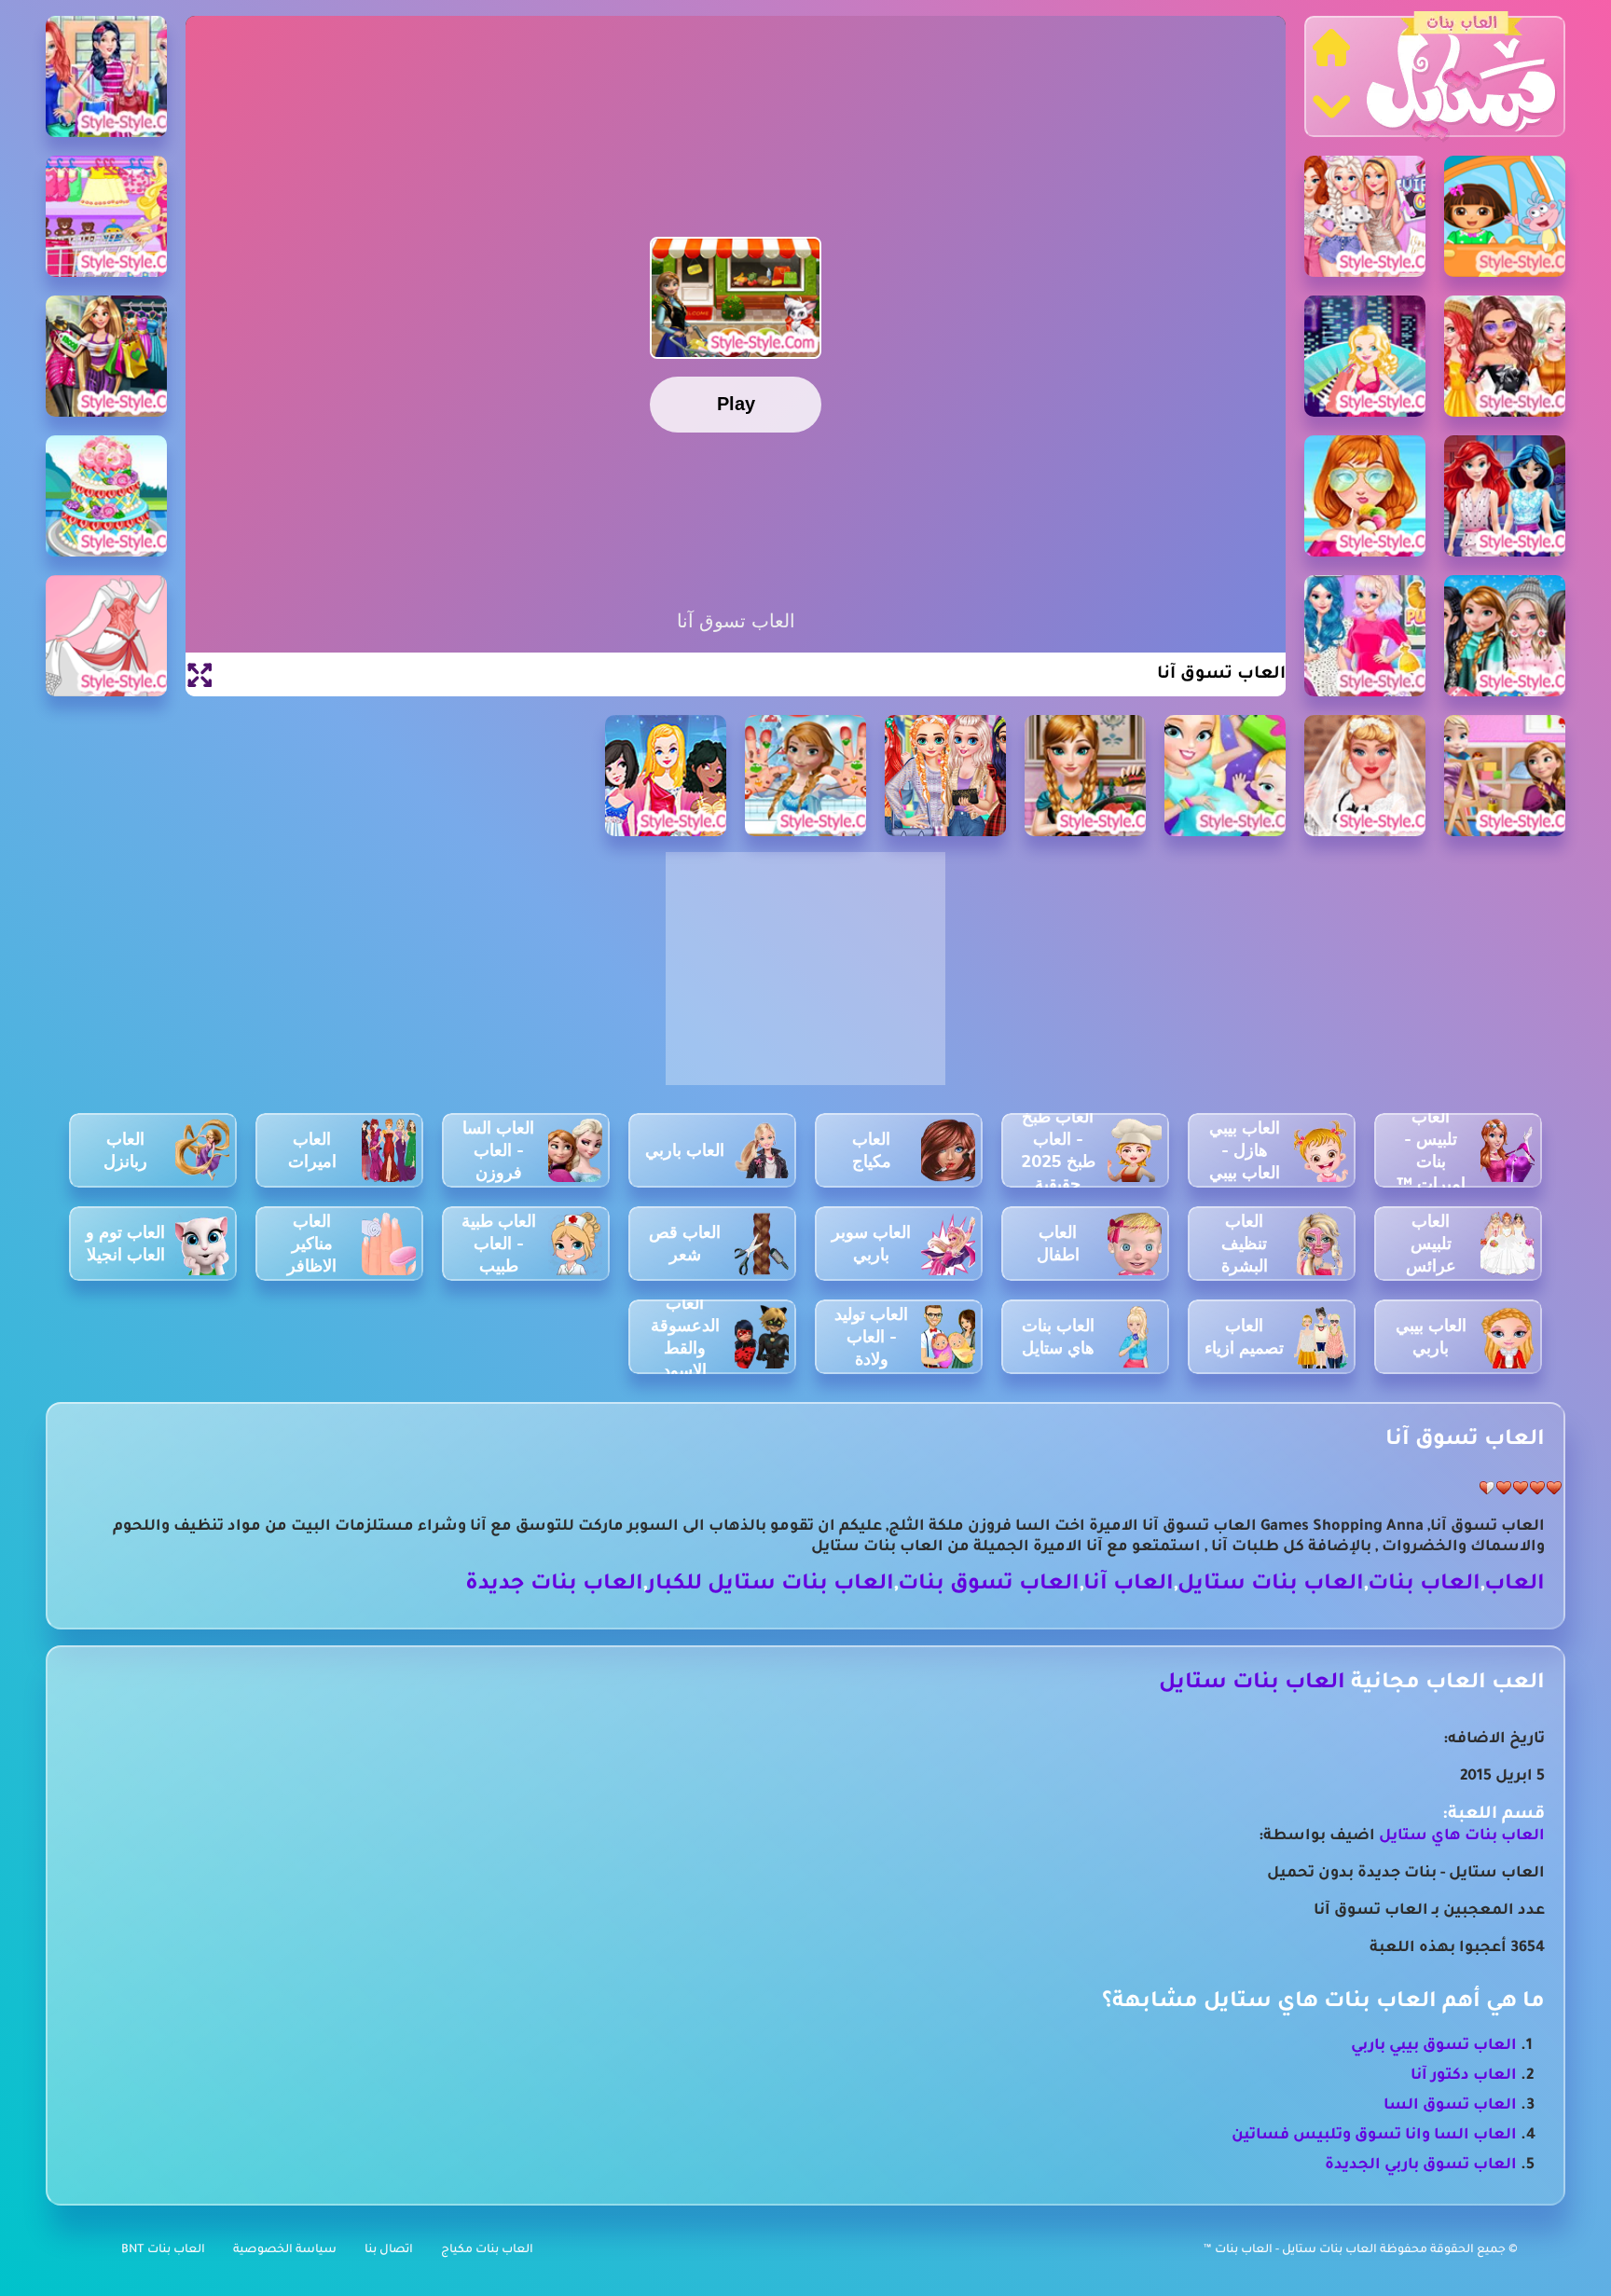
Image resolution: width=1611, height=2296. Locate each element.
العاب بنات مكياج (487, 2250)
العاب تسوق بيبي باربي (1434, 2046)
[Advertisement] (805, 979)
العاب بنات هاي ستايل (1462, 1836)
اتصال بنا (389, 2250)
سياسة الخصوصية (285, 2250)
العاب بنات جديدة (554, 1585)
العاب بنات (1424, 1585)
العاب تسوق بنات (989, 1585)
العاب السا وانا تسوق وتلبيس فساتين (1374, 2136)
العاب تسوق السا (1450, 2106)
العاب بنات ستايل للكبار (771, 1585)
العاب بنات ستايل (1271, 1585)
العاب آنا (1129, 1585)
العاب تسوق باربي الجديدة (1421, 2165)
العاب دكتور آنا (1464, 2076)
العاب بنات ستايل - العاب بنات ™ (1292, 2250)
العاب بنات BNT (163, 2250)
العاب (1515, 1585)
